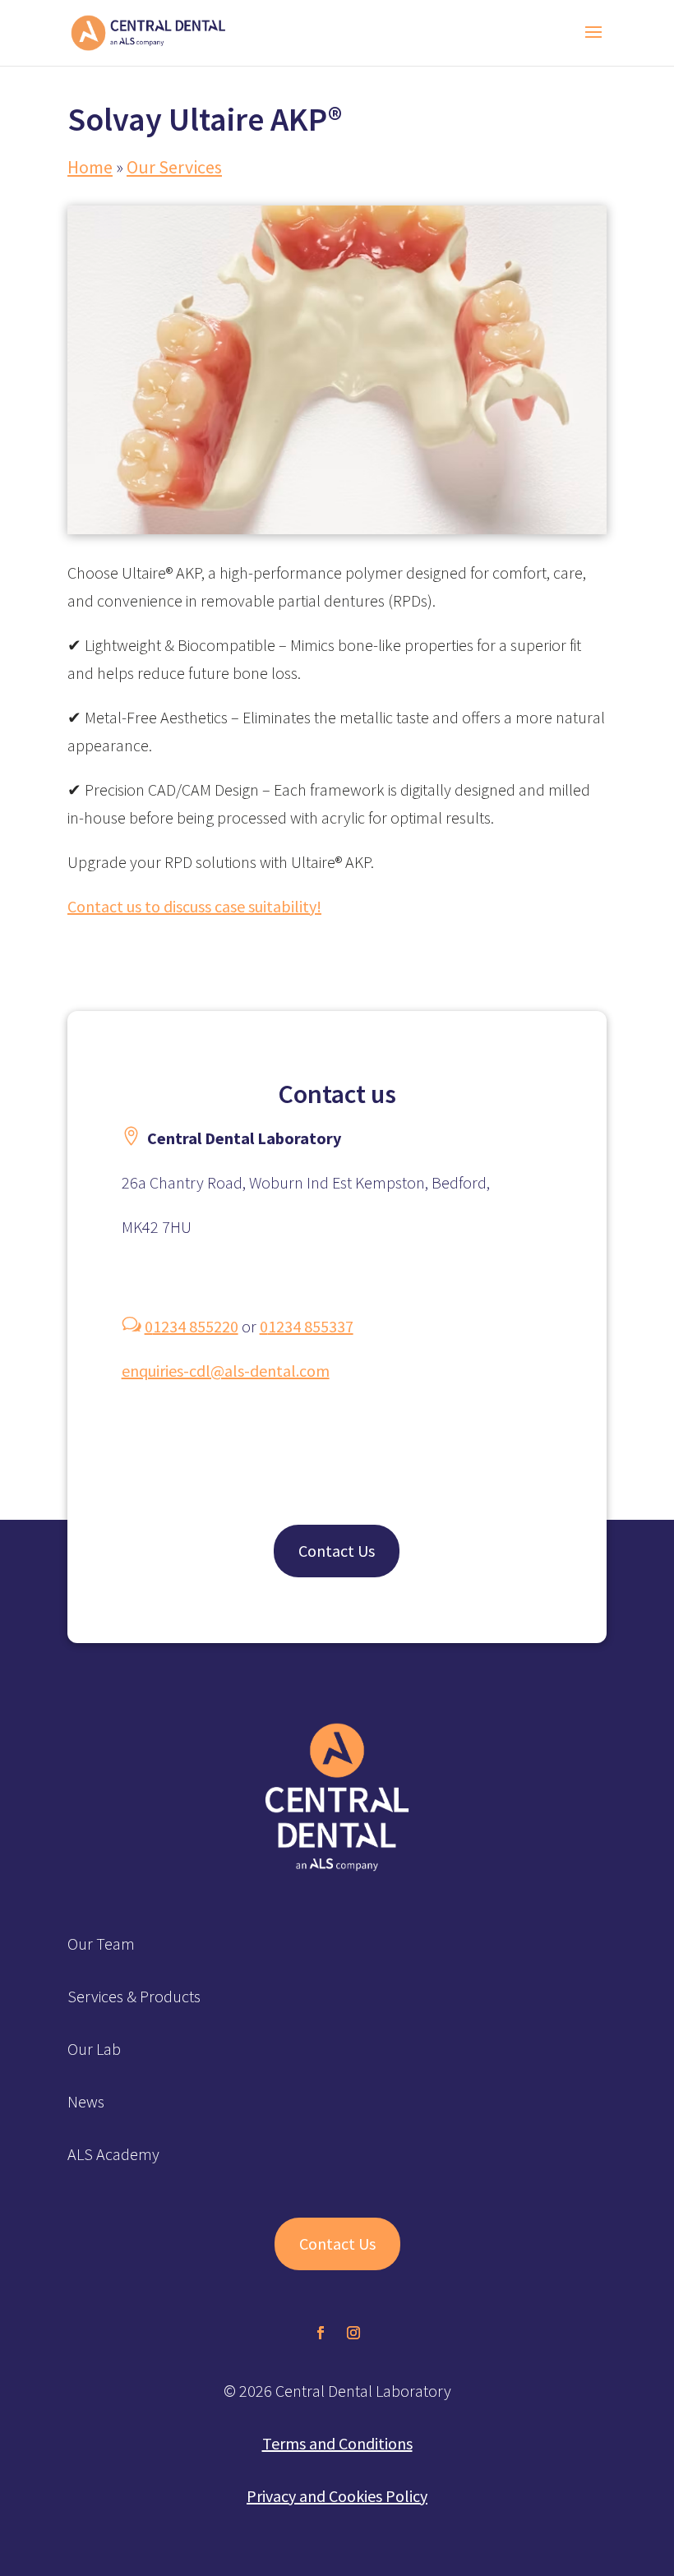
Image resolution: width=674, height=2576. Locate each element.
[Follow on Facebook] (321, 2333)
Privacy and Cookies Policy (337, 2496)
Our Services (174, 167)
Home (90, 167)
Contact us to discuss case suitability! (194, 906)
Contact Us (337, 1551)
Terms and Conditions (337, 2443)
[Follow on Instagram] (353, 2333)
